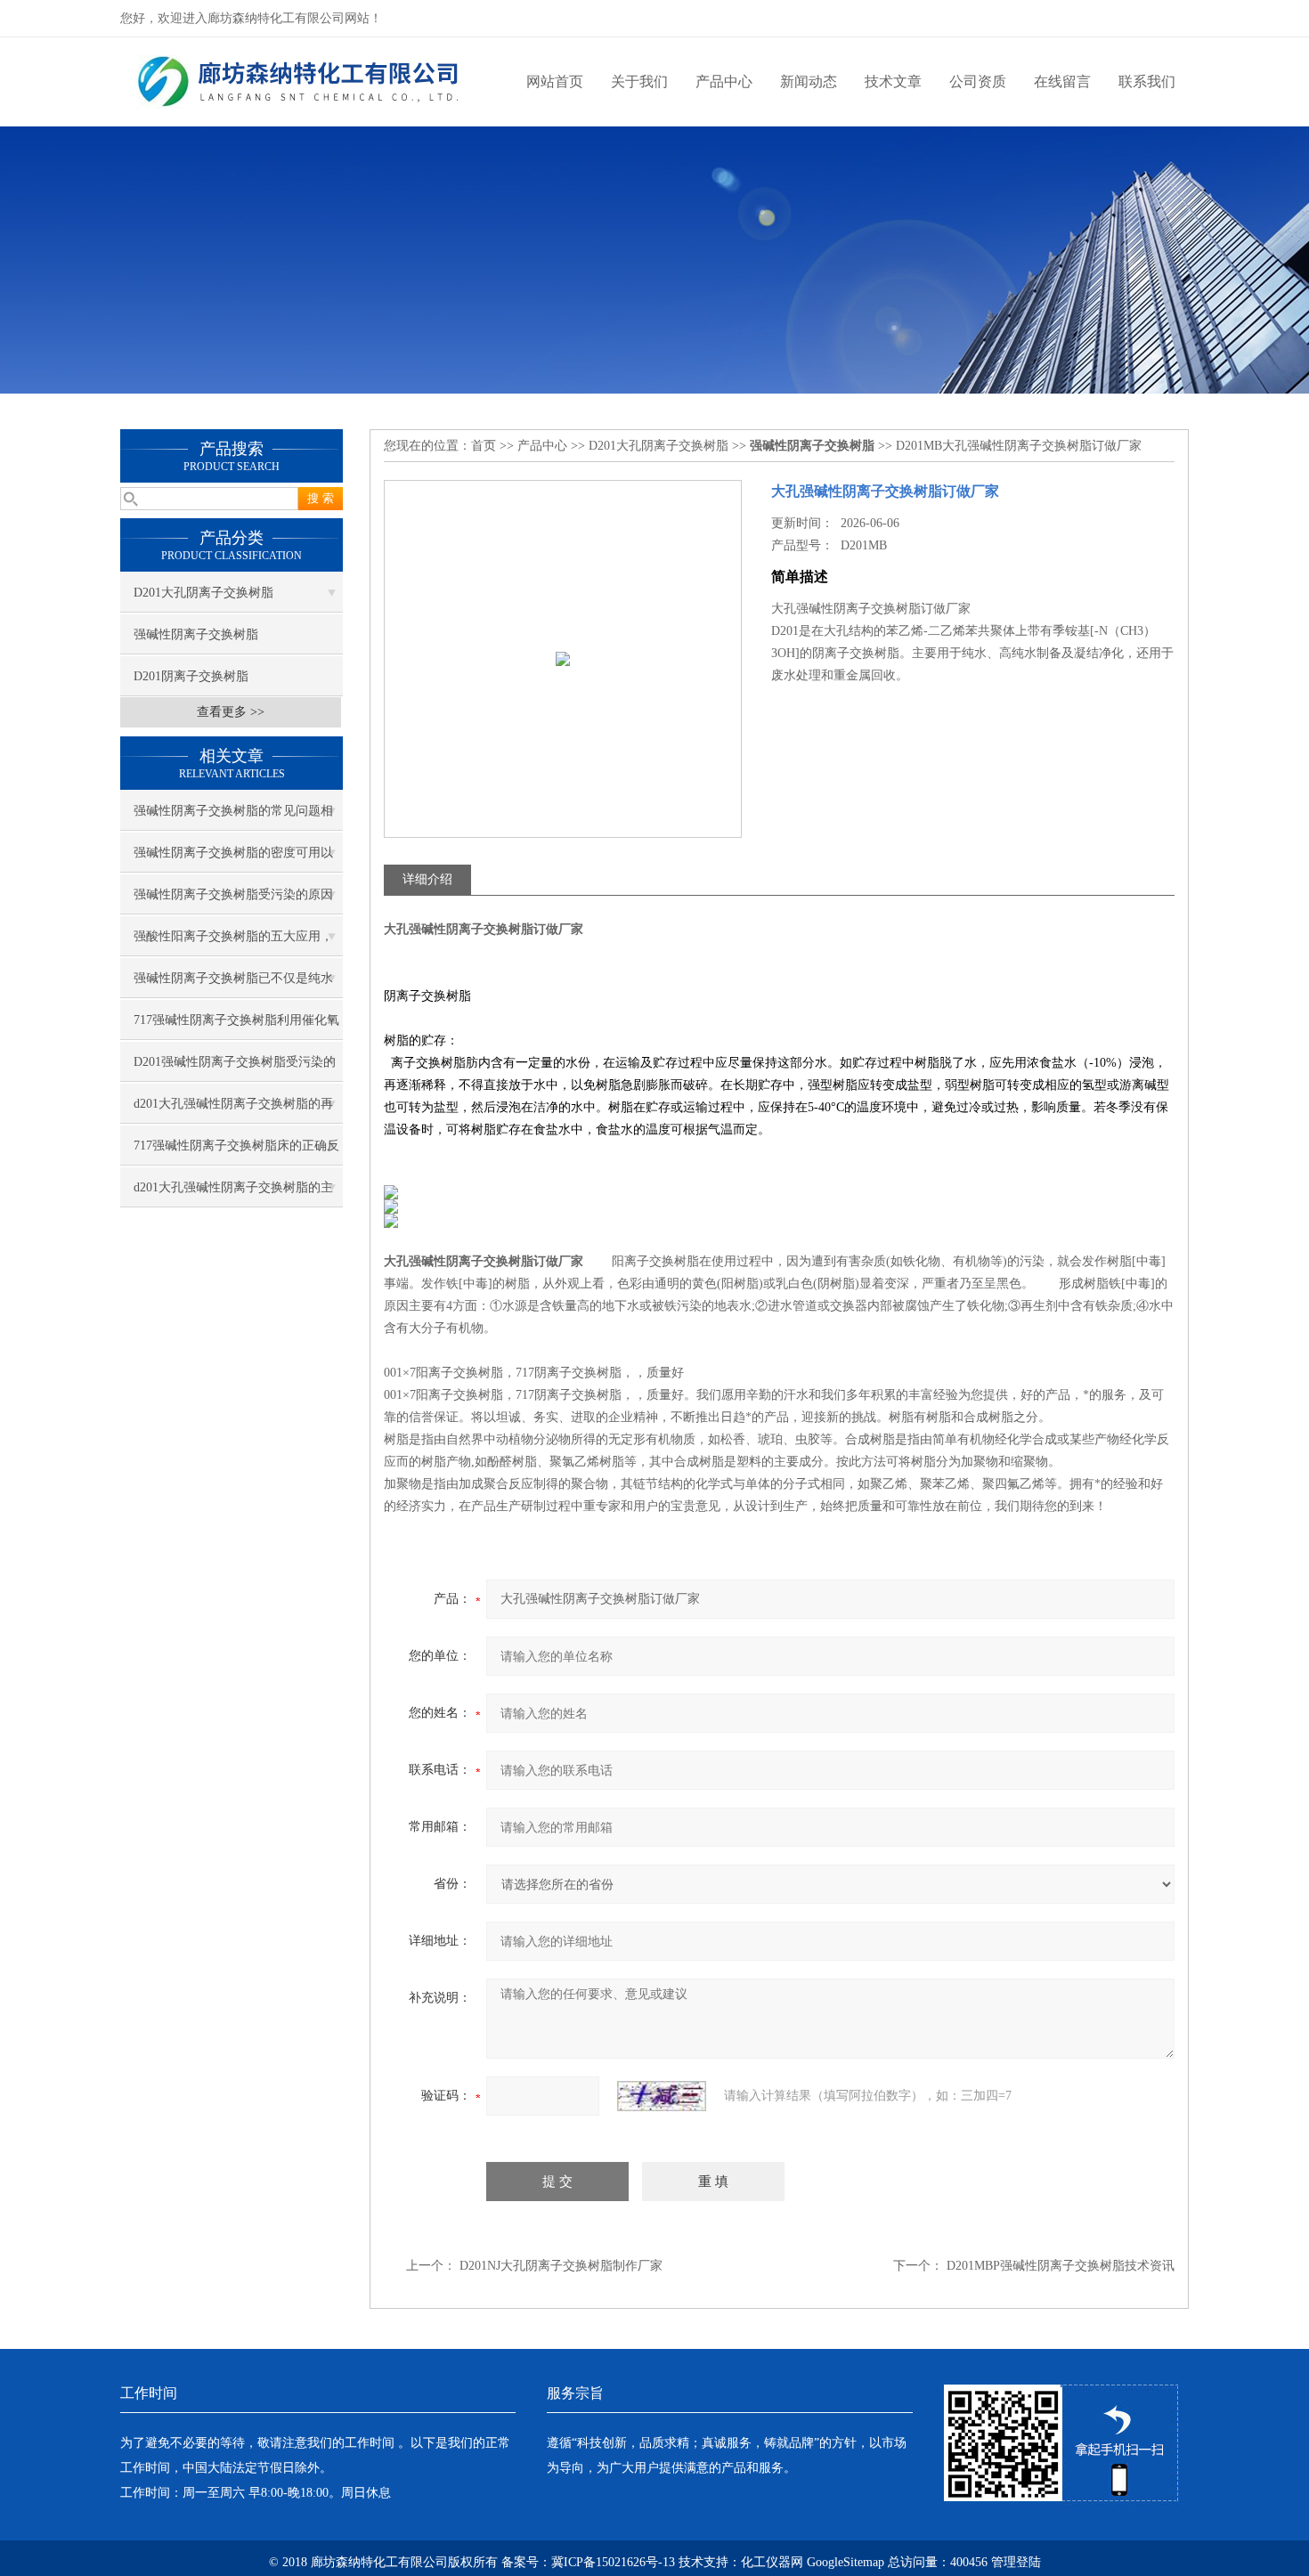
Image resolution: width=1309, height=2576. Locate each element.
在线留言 (1062, 81)
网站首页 (555, 81)
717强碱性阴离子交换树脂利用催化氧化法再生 (236, 1027)
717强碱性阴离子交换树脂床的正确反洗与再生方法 (236, 1152)
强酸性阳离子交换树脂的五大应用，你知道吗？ (233, 943)
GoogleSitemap (846, 2562)
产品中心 (724, 81)
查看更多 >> (231, 712)
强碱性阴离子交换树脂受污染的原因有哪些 (233, 901)
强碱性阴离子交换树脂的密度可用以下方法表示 (233, 859)
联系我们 (1147, 81)
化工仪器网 (772, 2562)
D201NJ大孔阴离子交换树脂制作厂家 (561, 2266)
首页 (484, 446)
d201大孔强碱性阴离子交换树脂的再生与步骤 (233, 1110)
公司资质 (978, 81)
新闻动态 (809, 81)
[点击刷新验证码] (662, 2096)
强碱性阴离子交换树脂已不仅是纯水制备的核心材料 (233, 985)
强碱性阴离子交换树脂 (196, 634)
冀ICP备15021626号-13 (613, 2562)
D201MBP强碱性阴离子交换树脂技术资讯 (1061, 2266)
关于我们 (639, 81)
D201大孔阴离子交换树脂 (203, 593)
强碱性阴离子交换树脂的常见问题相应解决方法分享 (233, 817)
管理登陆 (1016, 2562)
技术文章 (893, 81)
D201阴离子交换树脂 (191, 676)
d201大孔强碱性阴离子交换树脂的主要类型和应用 (233, 1194)
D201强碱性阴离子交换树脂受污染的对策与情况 (235, 1069)
